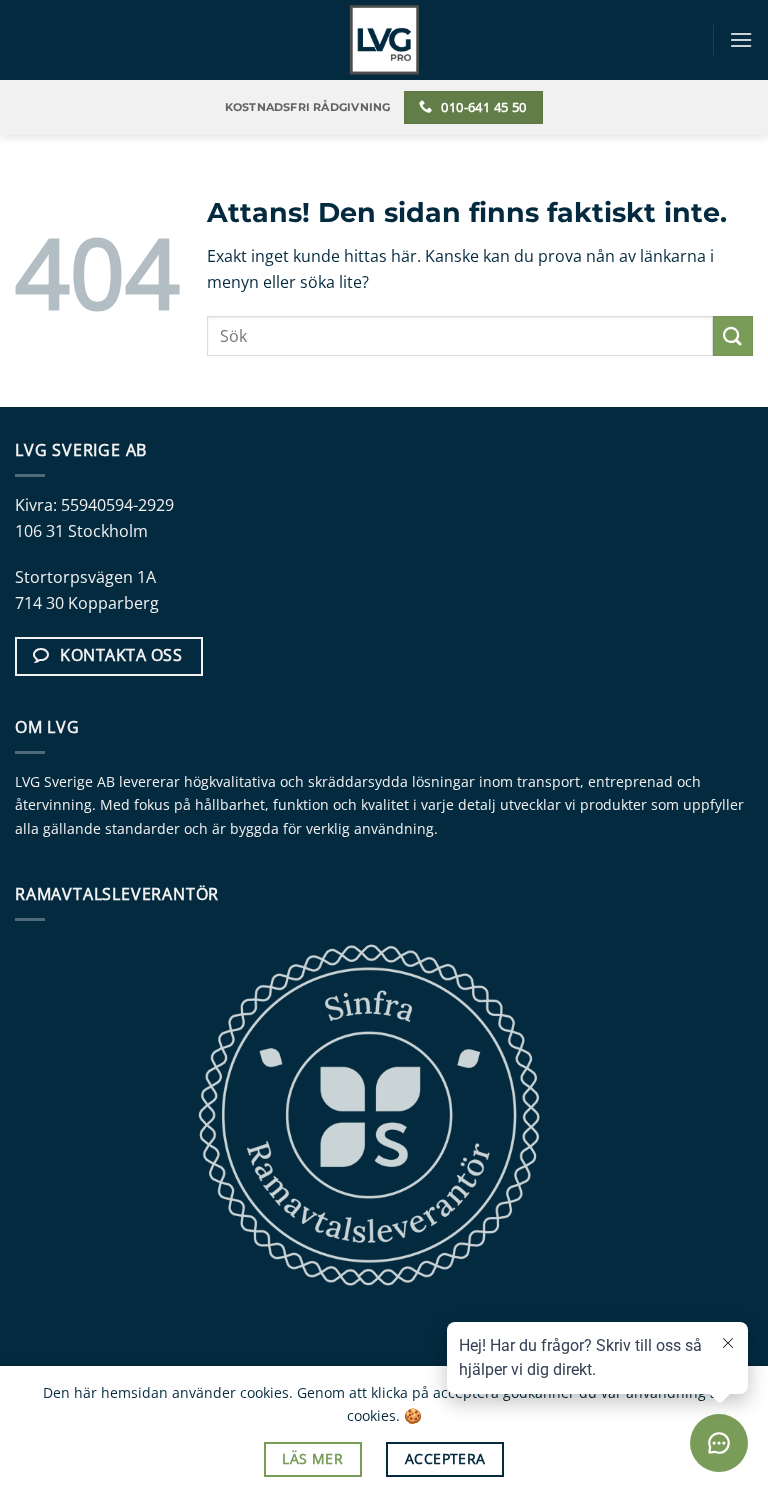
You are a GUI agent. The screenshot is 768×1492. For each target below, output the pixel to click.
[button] (741, 39)
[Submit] (733, 335)
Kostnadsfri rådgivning (308, 107)
